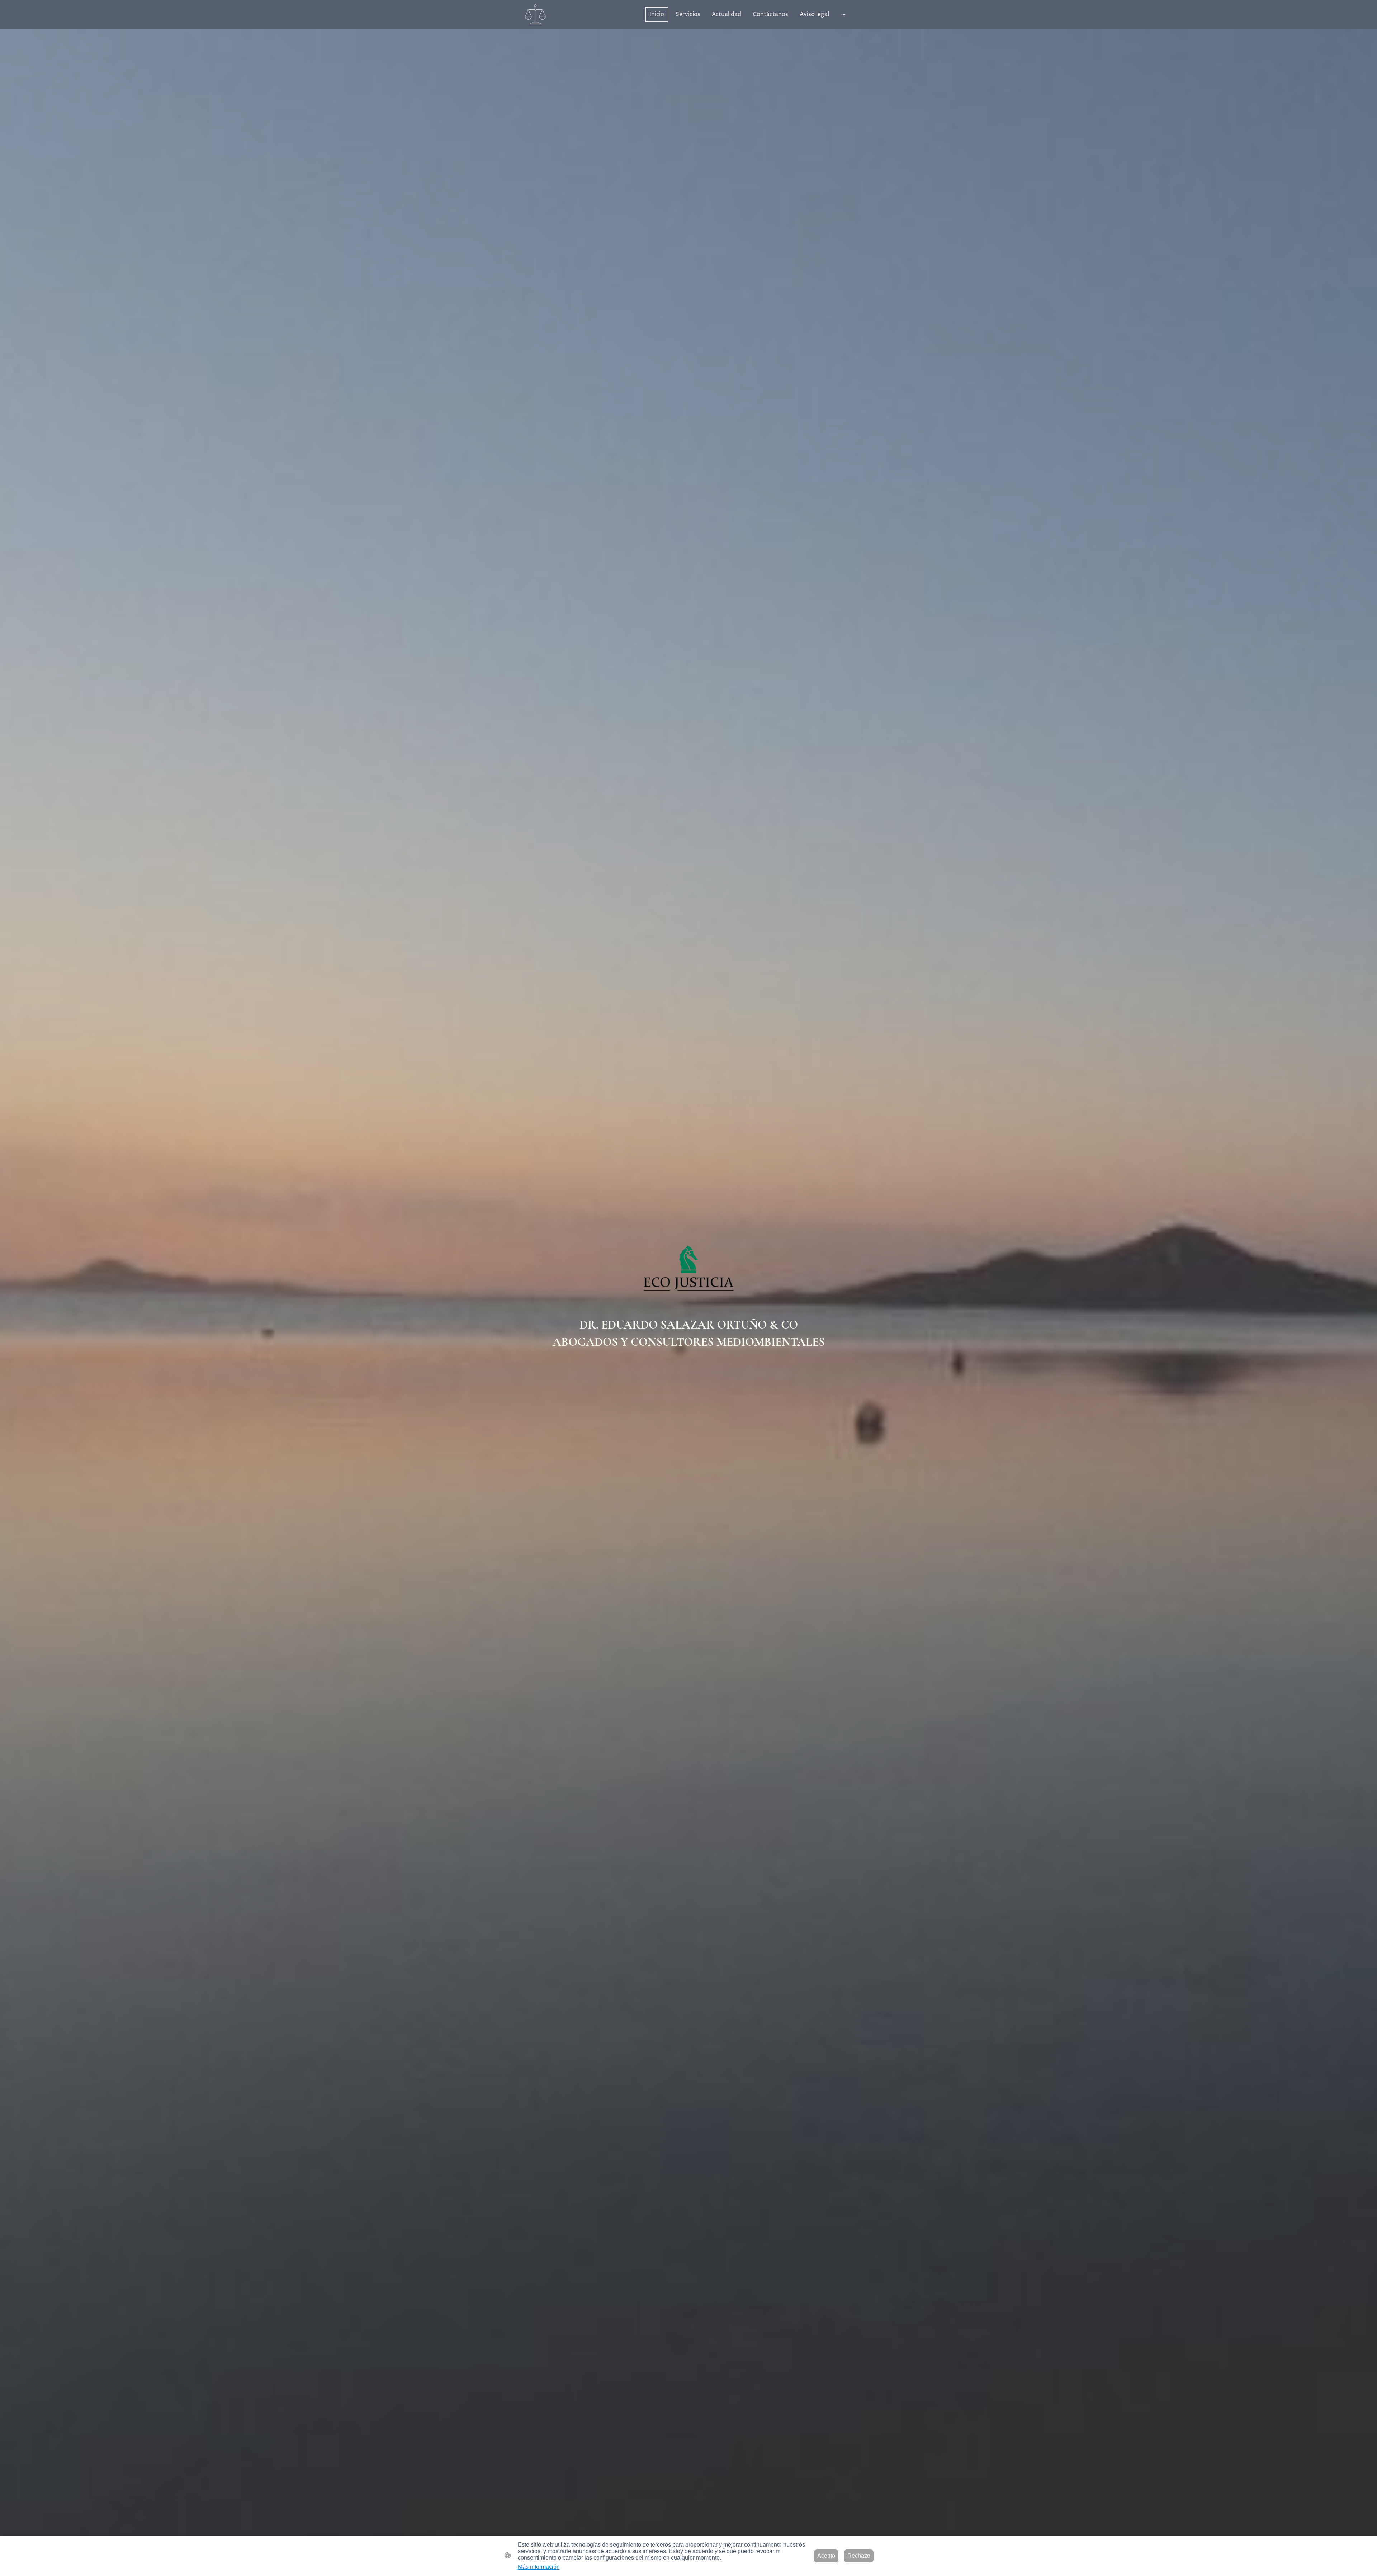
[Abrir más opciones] (843, 14)
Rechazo (859, 2556)
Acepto (826, 2556)
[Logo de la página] (535, 14)
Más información (539, 2567)
